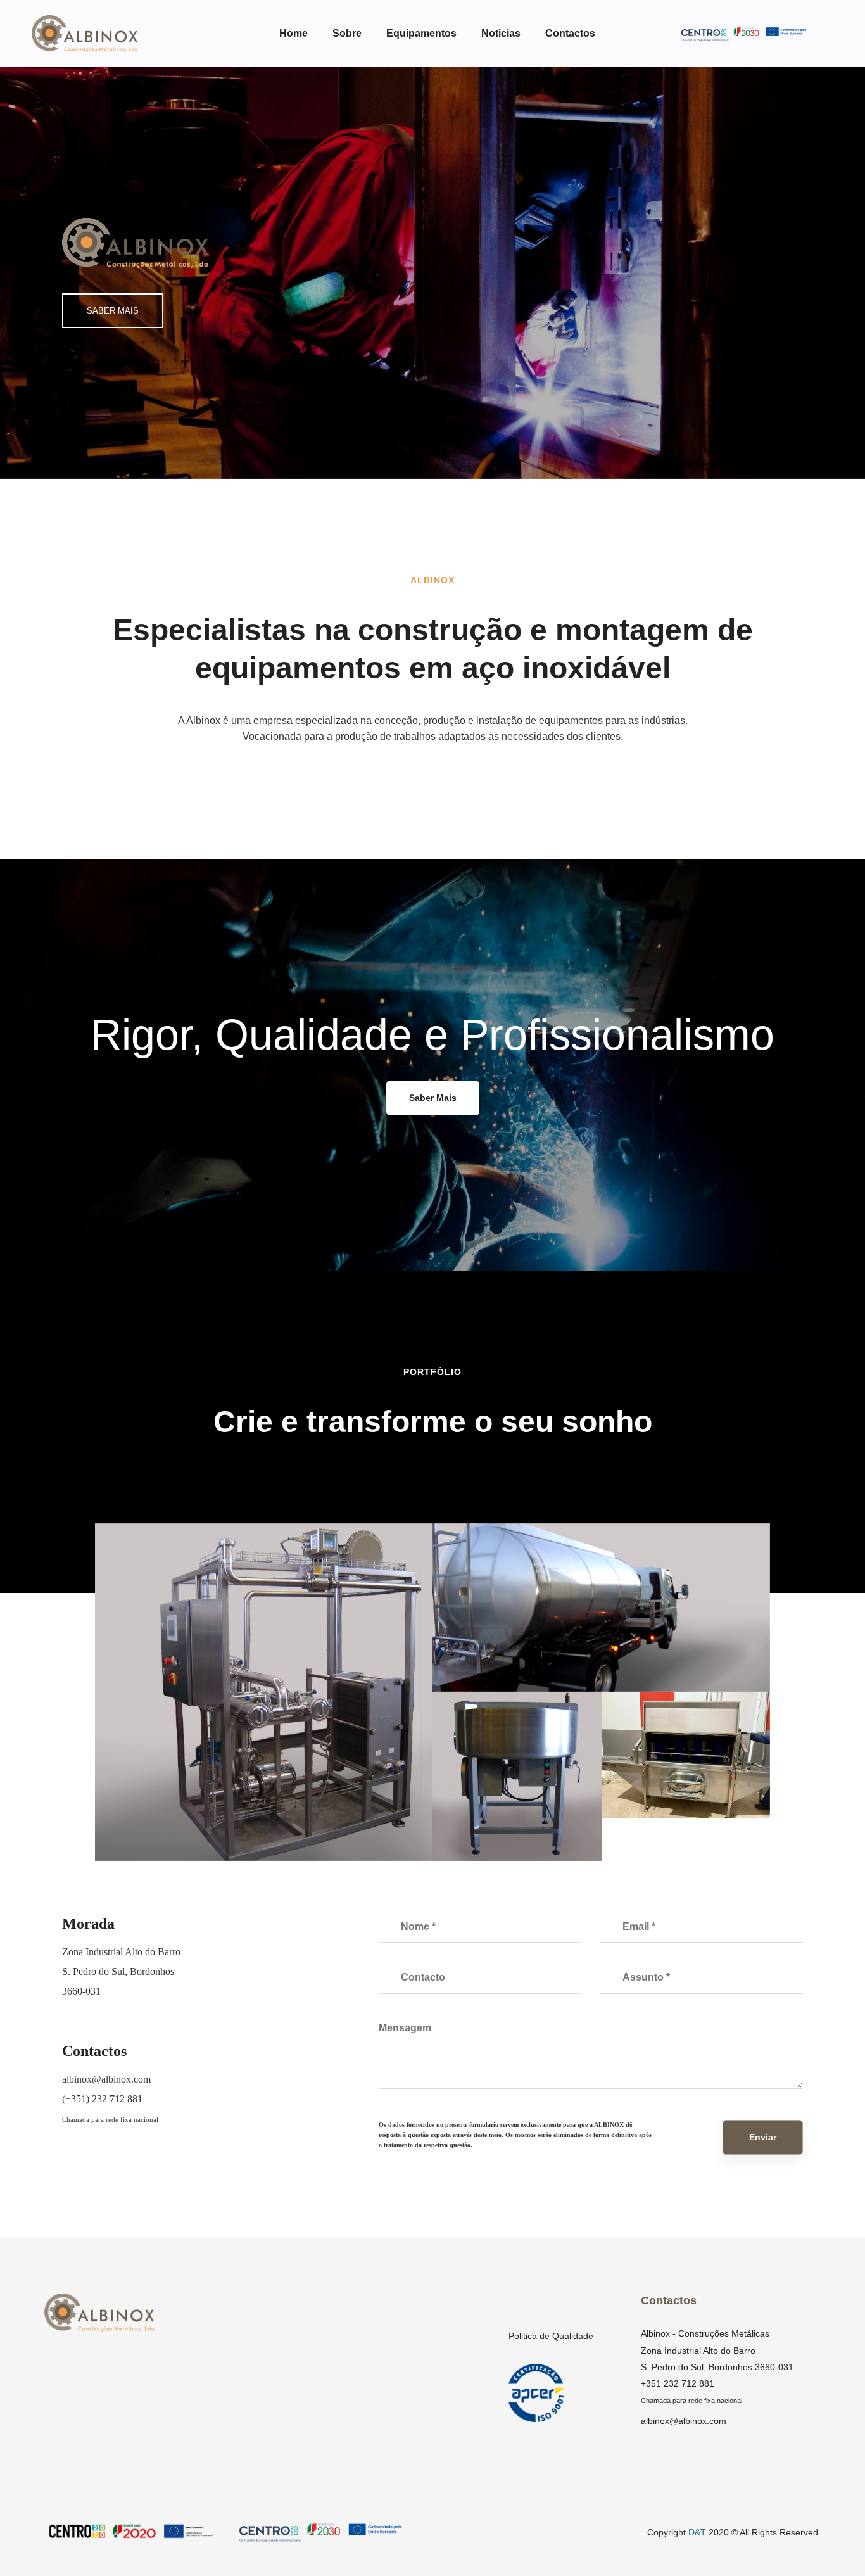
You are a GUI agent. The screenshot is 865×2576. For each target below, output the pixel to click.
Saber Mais (433, 1098)
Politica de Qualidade (551, 2336)
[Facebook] (67, 2177)
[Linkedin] (99, 2177)
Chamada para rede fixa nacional (110, 2119)
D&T (697, 2532)
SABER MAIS (113, 311)
